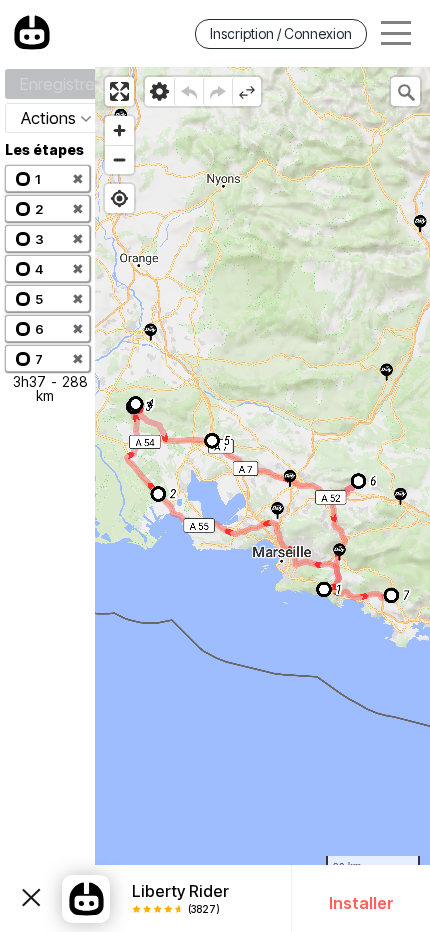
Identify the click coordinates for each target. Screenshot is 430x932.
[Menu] (396, 33)
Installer (361, 903)
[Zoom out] (119, 159)
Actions (48, 118)
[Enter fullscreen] (119, 91)
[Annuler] (188, 91)
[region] (262, 499)
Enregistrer (60, 84)
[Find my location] (119, 198)
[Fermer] (31, 899)
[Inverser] (246, 91)
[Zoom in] (119, 130)
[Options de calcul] (159, 91)
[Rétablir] (217, 91)
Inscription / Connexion (281, 33)
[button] (47, 178)
